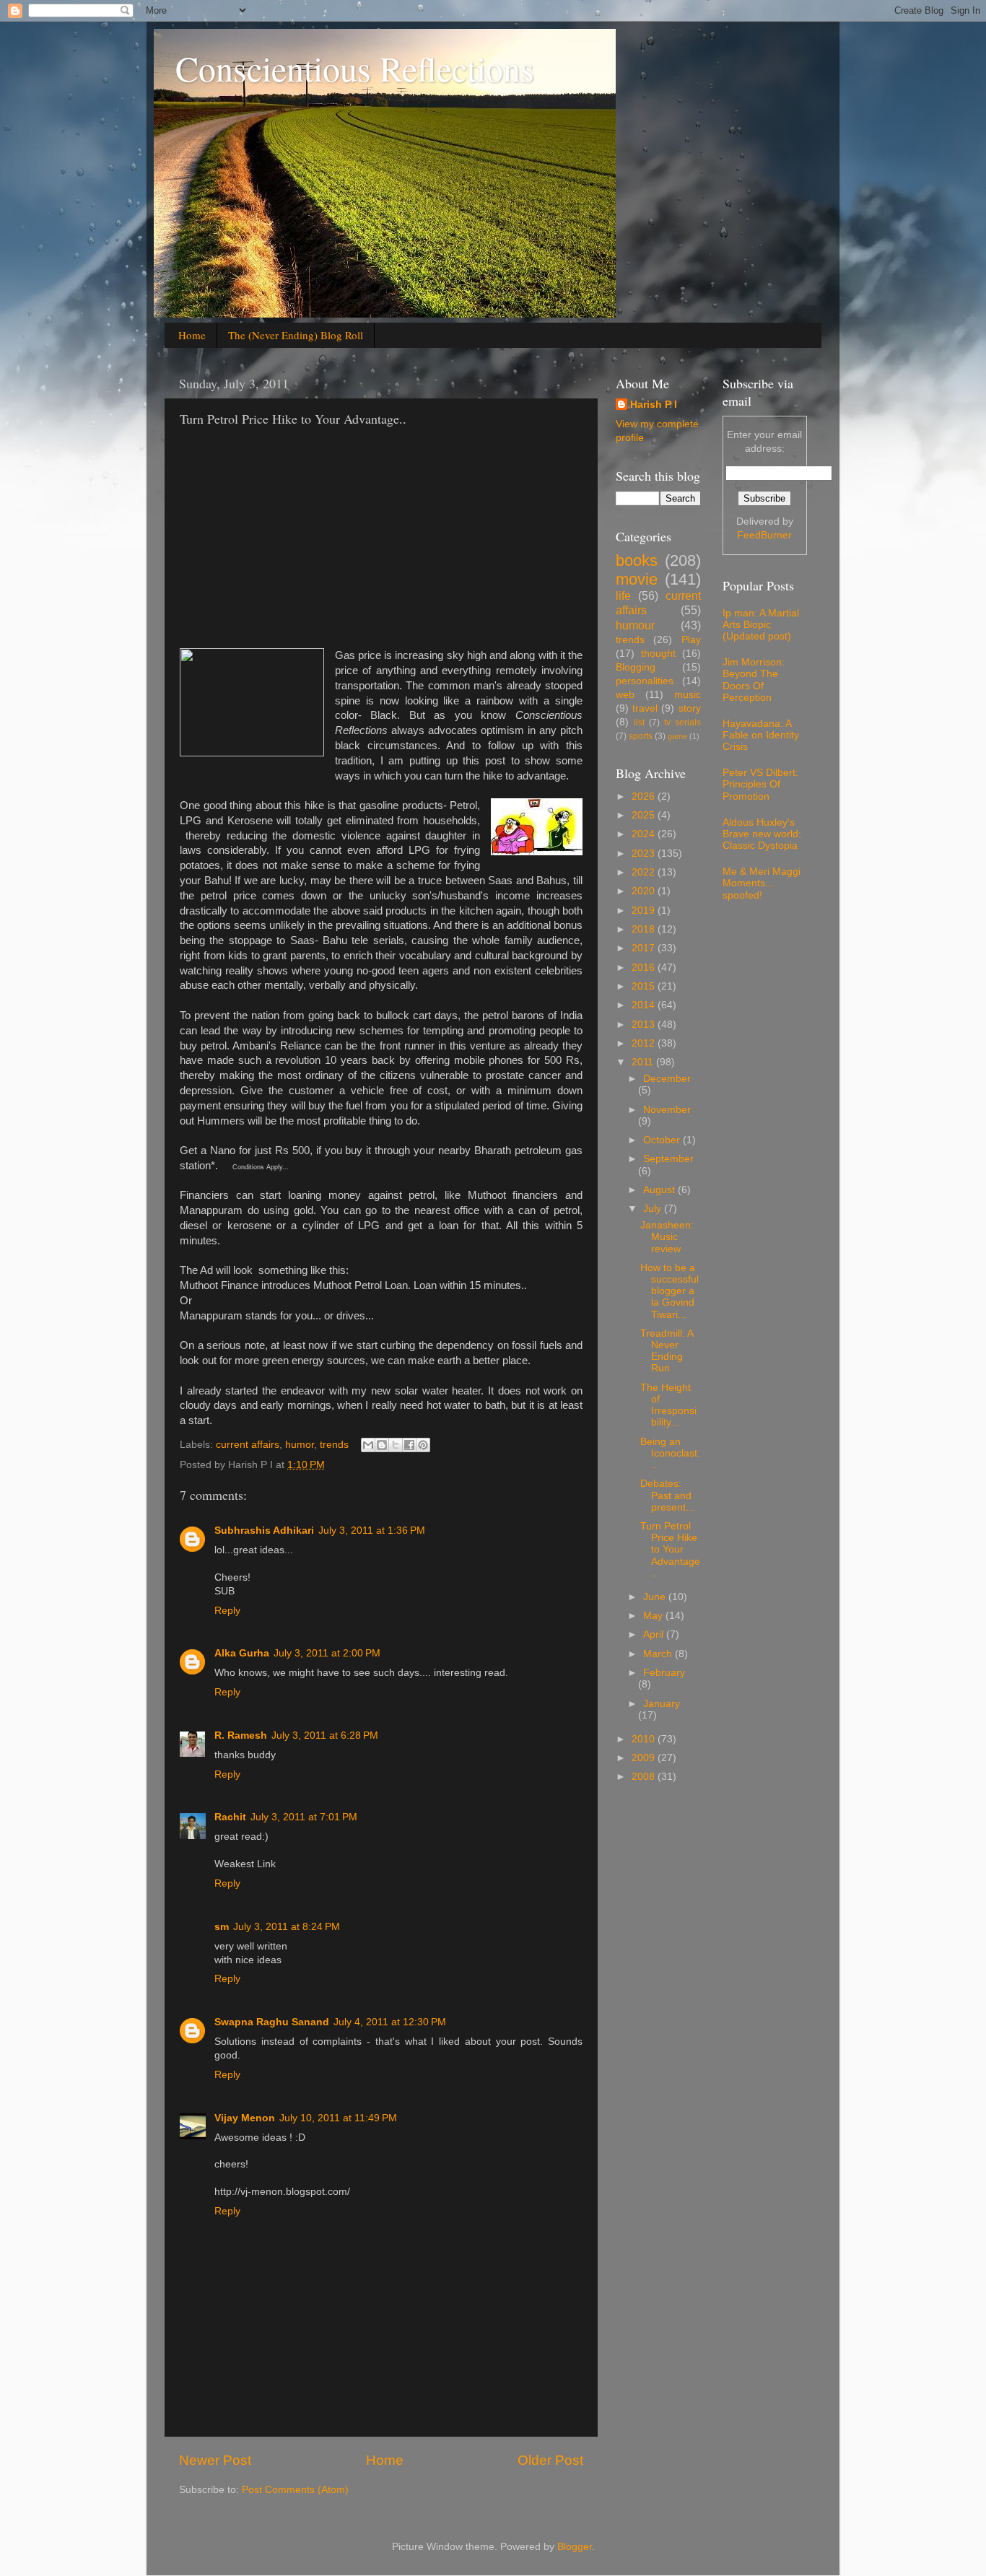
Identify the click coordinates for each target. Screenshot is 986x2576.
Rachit (230, 1817)
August (660, 1190)
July (654, 1209)
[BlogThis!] (382, 1445)
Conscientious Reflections (355, 68)
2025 (645, 815)
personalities (645, 681)
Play (691, 640)
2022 (645, 872)
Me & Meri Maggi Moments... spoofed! (762, 883)
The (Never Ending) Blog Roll (296, 335)
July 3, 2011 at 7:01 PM (304, 1817)
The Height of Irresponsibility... (668, 1405)
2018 (645, 929)
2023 (645, 853)
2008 (645, 1777)
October (663, 1140)
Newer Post (215, 2460)
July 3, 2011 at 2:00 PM (327, 1653)
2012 (645, 1043)
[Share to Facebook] (409, 1445)
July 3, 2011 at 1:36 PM (372, 1531)
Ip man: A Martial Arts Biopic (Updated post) (761, 625)
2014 (645, 1005)
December (667, 1079)
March (659, 1654)
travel (645, 708)
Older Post (550, 2460)
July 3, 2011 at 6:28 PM (325, 1735)
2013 (645, 1025)
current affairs (248, 1445)
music (688, 695)
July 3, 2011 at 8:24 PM (287, 1927)
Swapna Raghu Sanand (272, 2022)
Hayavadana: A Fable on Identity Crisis (761, 735)
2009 (645, 1758)
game (677, 736)
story (690, 708)
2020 (645, 891)
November (667, 1110)
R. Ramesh (241, 1735)
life (623, 595)
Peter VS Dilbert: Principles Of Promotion (760, 784)
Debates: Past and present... (667, 1495)
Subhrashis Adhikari (264, 1531)
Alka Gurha (242, 1653)
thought (658, 654)
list (639, 722)
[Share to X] (396, 1445)
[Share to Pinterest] (423, 1445)
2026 (645, 796)
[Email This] (368, 1445)
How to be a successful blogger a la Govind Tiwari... (669, 1291)
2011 (644, 1062)
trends (334, 1445)
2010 (645, 1739)
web (625, 695)
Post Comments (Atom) (295, 2490)
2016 (645, 968)
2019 (645, 911)
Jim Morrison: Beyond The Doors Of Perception (754, 680)
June (656, 1597)
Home (192, 335)
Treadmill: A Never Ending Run (667, 1351)
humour (635, 625)
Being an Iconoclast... (670, 1453)
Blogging (636, 667)
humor (300, 1445)
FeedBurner (764, 535)
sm (222, 1927)
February (664, 1673)
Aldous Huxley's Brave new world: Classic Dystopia (762, 834)
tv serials (682, 722)
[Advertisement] (301, 543)
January (662, 1704)
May (654, 1616)
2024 (645, 834)
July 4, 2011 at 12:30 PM (390, 2022)
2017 (645, 948)
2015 (645, 986)
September (668, 1159)
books (637, 560)
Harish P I (654, 405)
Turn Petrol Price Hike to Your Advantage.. (670, 1550)
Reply (227, 1611)
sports (641, 736)
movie (637, 579)
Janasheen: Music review (667, 1237)
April (655, 1634)
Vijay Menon (245, 2118)
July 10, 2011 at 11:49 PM (338, 2118)
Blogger (575, 2547)
